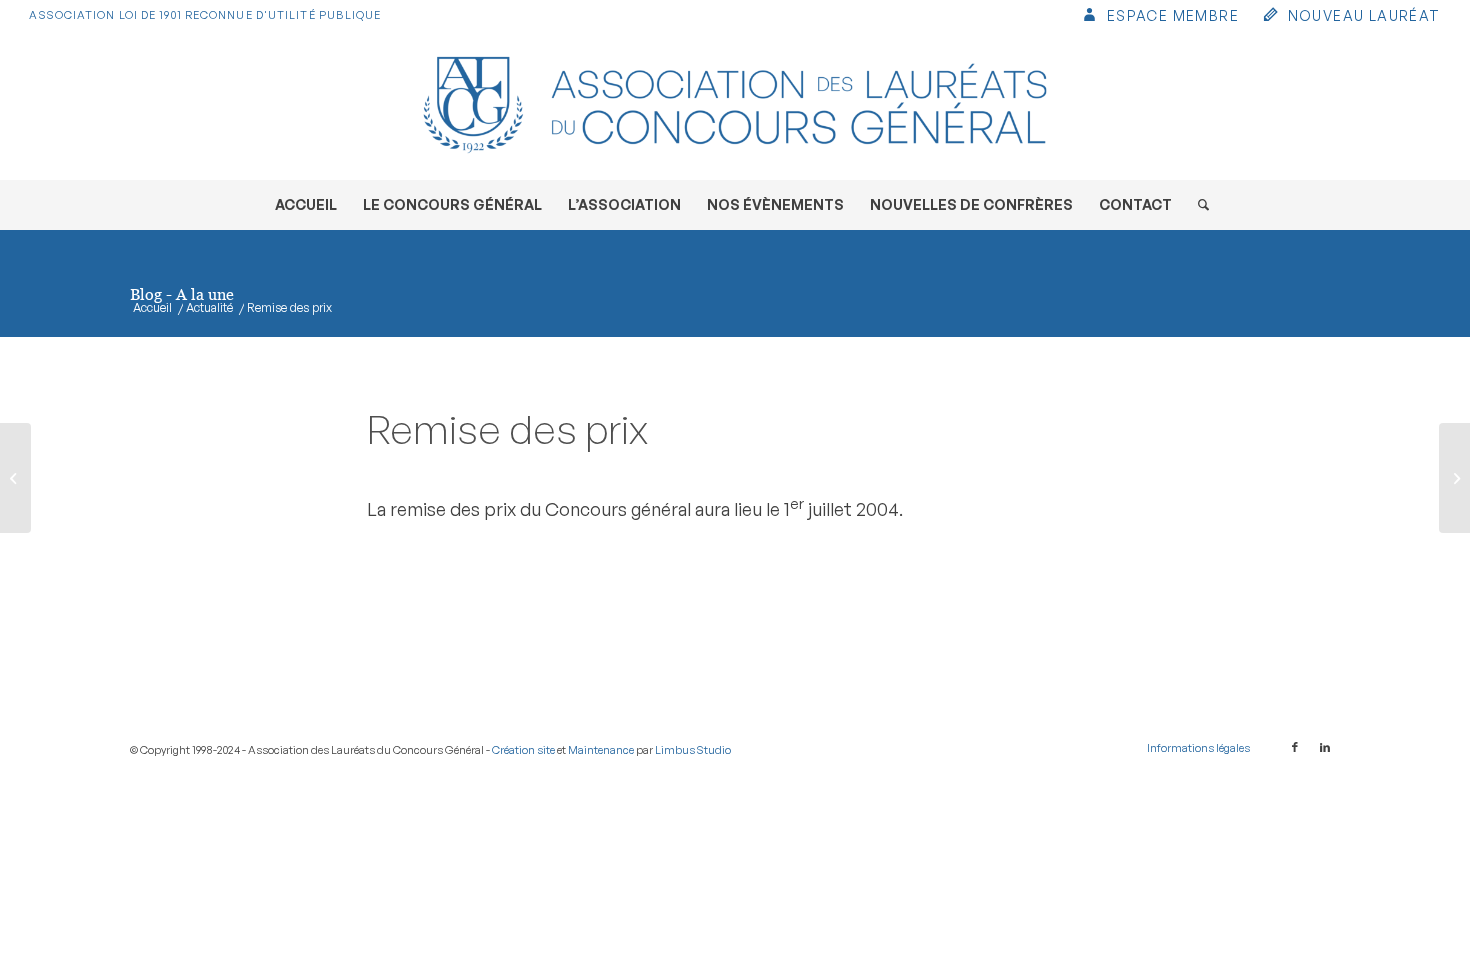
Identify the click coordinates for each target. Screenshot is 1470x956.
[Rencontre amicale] (15, 478)
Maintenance (601, 750)
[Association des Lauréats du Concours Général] (735, 105)
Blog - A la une (182, 294)
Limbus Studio (693, 750)
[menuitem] (1159, 17)
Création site (523, 750)
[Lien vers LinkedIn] (1325, 747)
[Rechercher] (1197, 205)
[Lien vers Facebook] (1295, 747)
